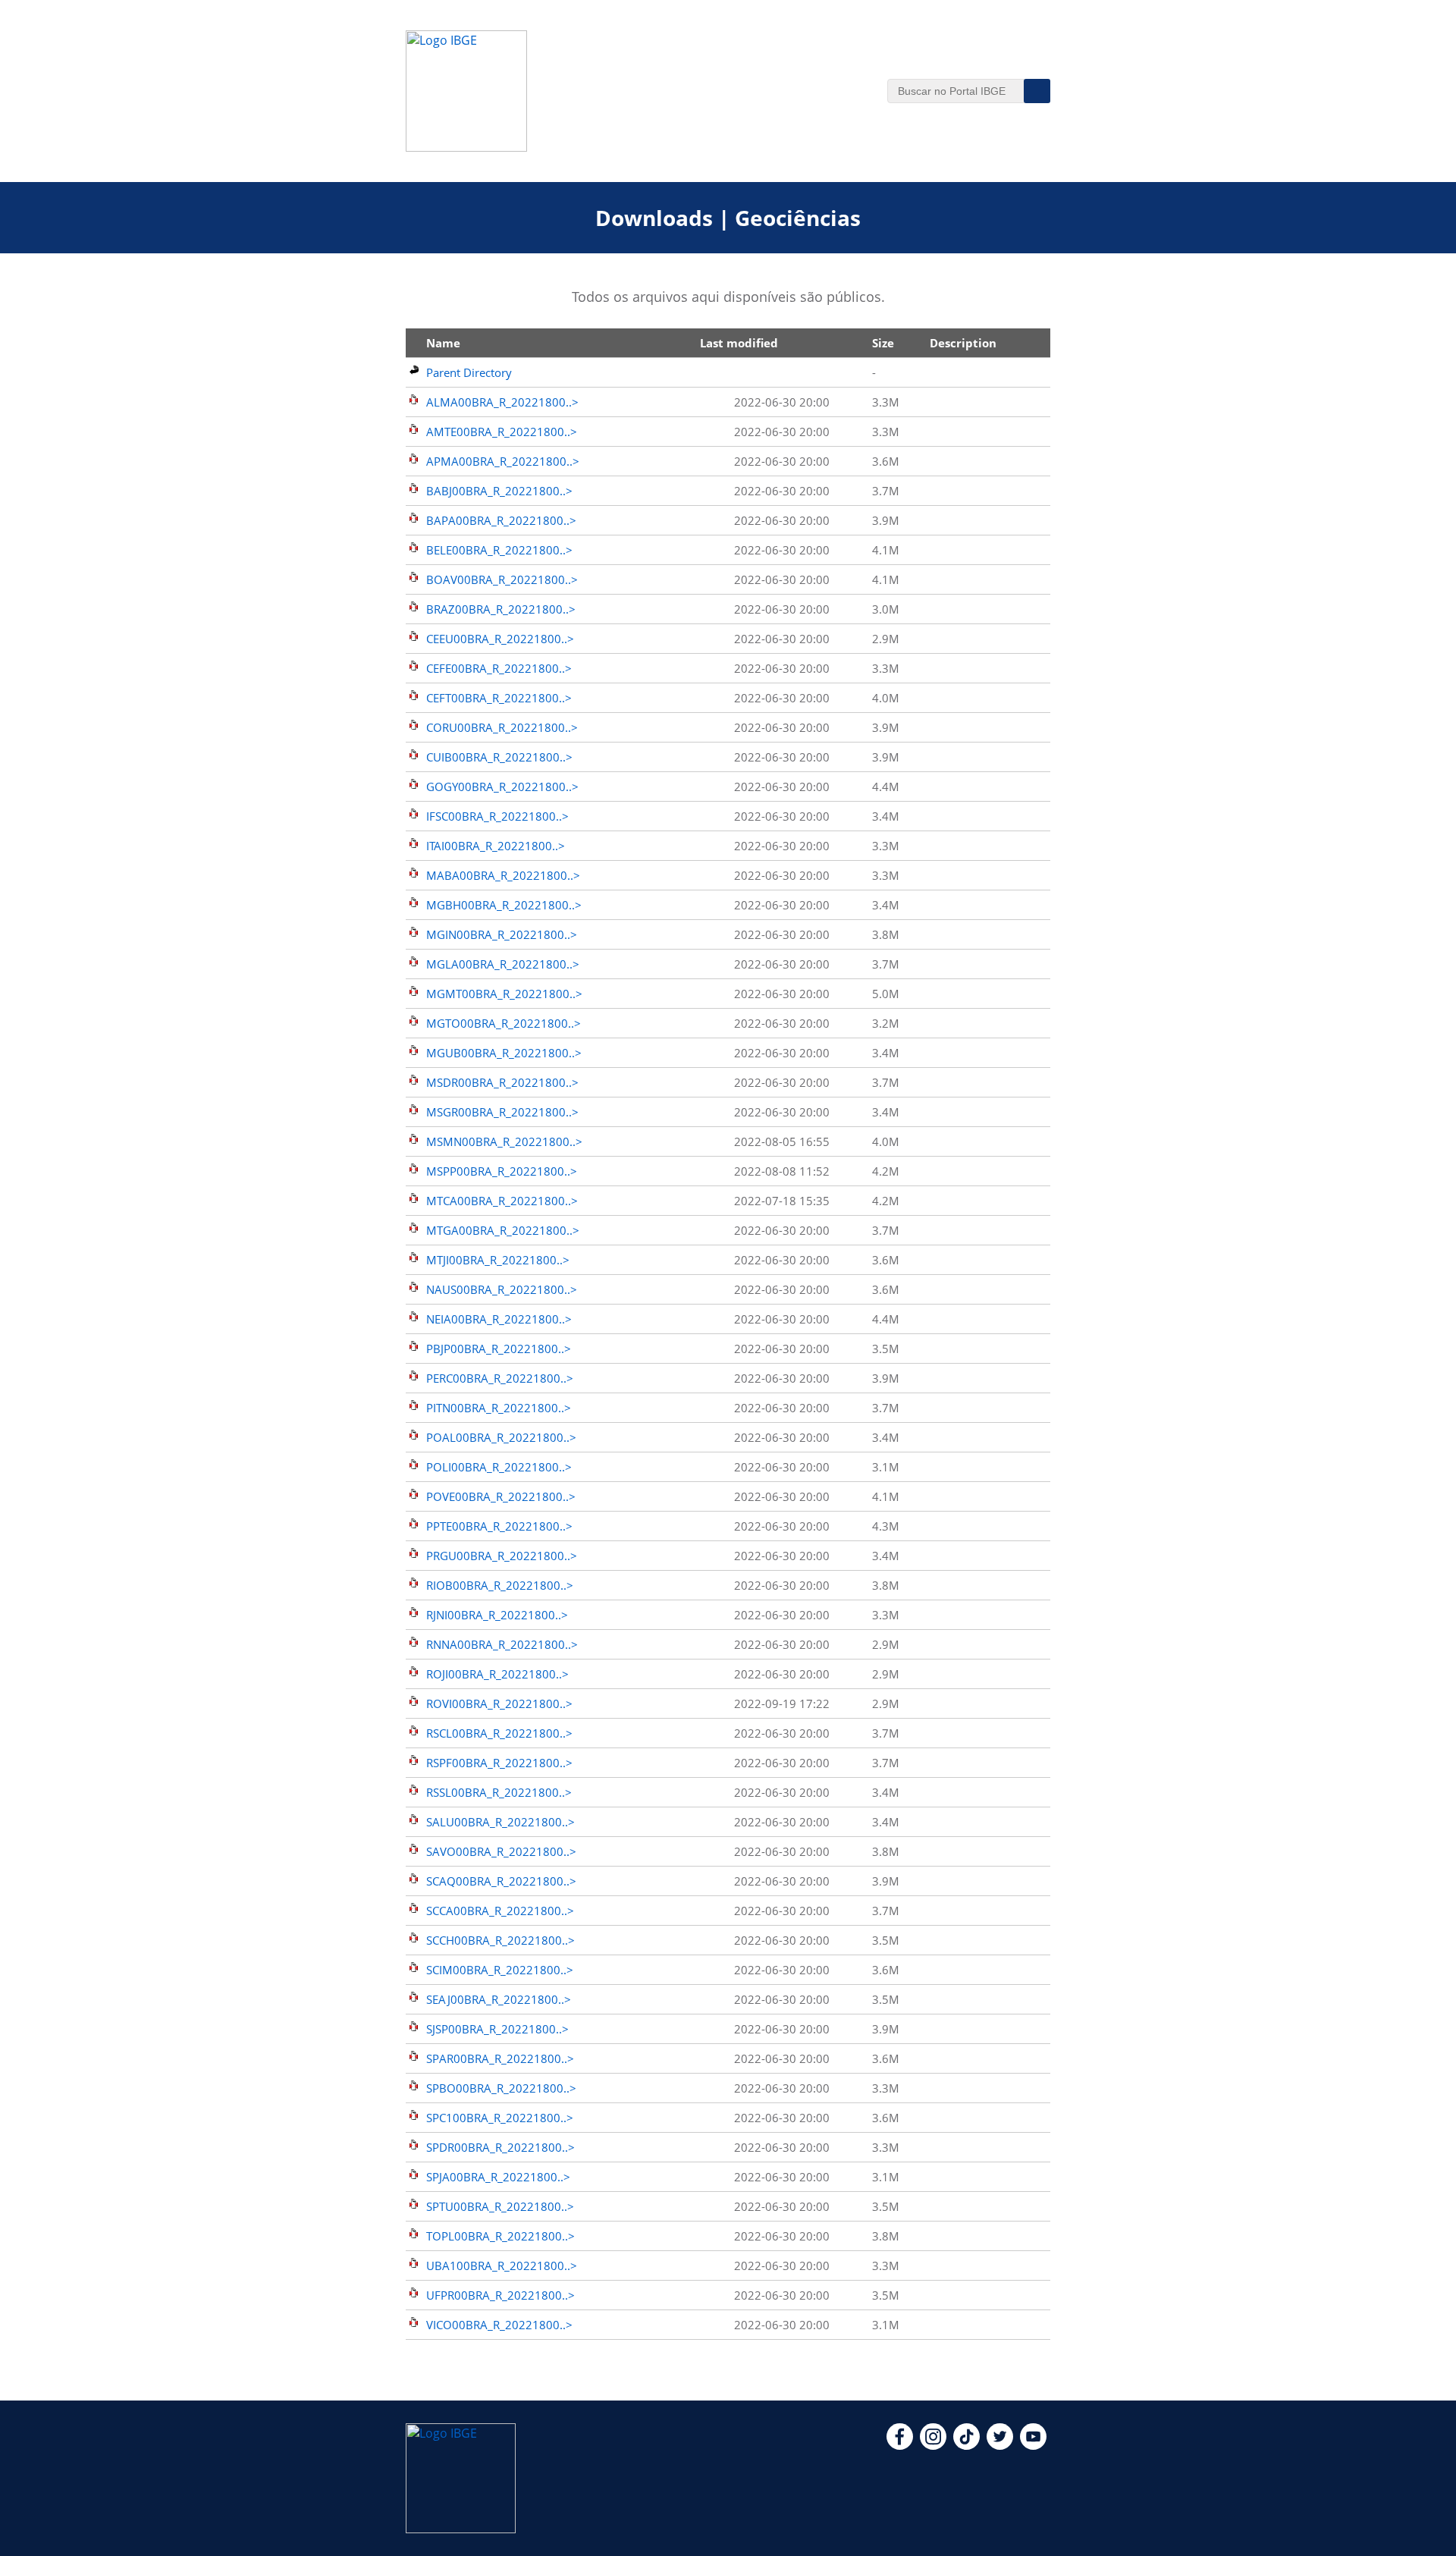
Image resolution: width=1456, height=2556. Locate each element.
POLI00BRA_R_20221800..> (499, 1467)
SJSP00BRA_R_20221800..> (497, 2029)
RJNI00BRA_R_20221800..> (497, 1615)
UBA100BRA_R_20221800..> (502, 2266)
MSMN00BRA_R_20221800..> (504, 1141)
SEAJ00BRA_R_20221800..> (499, 1999)
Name (443, 343)
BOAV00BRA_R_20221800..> (502, 579)
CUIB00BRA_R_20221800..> (499, 757)
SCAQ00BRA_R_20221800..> (501, 1881)
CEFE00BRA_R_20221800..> (499, 668)
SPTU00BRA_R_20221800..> (500, 2206)
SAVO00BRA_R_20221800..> (501, 1851)
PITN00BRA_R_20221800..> (499, 1408)
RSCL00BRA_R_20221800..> (499, 1733)
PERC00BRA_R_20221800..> (500, 1378)
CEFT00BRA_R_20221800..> (499, 698)
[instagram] (933, 2445)
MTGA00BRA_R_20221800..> (503, 1230)
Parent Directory (469, 372)
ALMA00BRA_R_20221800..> (502, 402)
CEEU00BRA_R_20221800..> (500, 639)
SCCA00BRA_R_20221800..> (500, 1911)
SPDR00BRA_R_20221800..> (500, 2147)
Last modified (739, 343)
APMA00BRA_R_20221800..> (503, 461)
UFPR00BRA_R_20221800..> (500, 2295)
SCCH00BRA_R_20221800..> (500, 1940)
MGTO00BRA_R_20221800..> (504, 1023)
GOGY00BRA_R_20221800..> (502, 787)
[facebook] (900, 2445)
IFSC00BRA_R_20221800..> (497, 816)
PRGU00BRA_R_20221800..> (502, 1556)
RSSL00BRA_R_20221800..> (499, 1792)
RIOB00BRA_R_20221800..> (500, 1585)
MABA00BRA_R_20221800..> (503, 875)
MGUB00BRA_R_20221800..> (504, 1053)
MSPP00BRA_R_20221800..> (502, 1171)
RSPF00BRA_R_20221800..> (499, 1763)
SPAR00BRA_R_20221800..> (500, 2058)
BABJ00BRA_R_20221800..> (499, 491)
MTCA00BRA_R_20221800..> (502, 1201)
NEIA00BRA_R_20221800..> (499, 1319)
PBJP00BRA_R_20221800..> (499, 1349)
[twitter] (1000, 2445)
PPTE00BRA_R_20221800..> (499, 1526)
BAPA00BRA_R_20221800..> (501, 520)
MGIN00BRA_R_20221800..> (502, 934)
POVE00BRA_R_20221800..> (501, 1496)
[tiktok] (966, 2445)
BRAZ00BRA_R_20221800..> (501, 609)
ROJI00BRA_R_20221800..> (497, 1674)
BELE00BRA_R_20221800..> (499, 550)
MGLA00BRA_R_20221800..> (503, 964)
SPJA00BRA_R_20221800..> (498, 2177)
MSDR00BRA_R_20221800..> (502, 1082)
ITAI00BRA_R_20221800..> (496, 846)
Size (883, 343)
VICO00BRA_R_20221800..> (499, 2325)
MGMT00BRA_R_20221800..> (504, 994)
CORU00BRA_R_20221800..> (502, 727)
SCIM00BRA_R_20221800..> (500, 1970)
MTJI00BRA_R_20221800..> (498, 1260)
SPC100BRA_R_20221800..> (500, 2118)
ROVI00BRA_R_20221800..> (499, 1703)
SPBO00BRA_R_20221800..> (501, 2088)
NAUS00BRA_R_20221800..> (502, 1289)
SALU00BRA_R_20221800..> (500, 1822)
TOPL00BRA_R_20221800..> (500, 2236)
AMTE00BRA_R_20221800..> (502, 432)
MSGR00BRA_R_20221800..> (502, 1112)
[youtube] (1033, 2445)
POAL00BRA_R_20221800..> (501, 1437)
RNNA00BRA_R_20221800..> (502, 1644)
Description (963, 343)
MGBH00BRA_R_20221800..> (504, 905)
